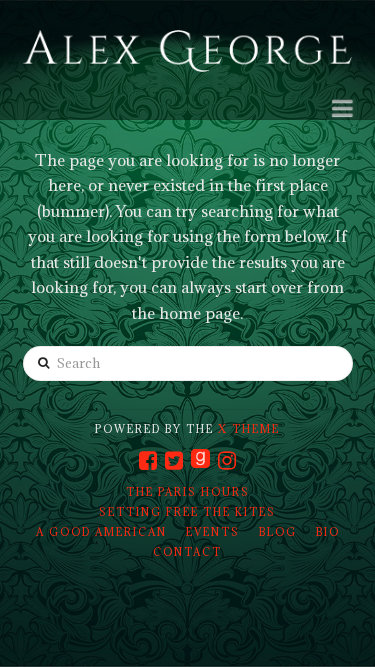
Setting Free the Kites (187, 512)
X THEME (249, 429)
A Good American (101, 532)
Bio (328, 532)
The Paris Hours (188, 492)
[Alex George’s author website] (188, 52)
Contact (187, 552)
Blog (278, 532)
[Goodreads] (200, 460)
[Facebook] (148, 460)
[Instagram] (227, 460)
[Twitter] (174, 460)
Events (213, 532)
